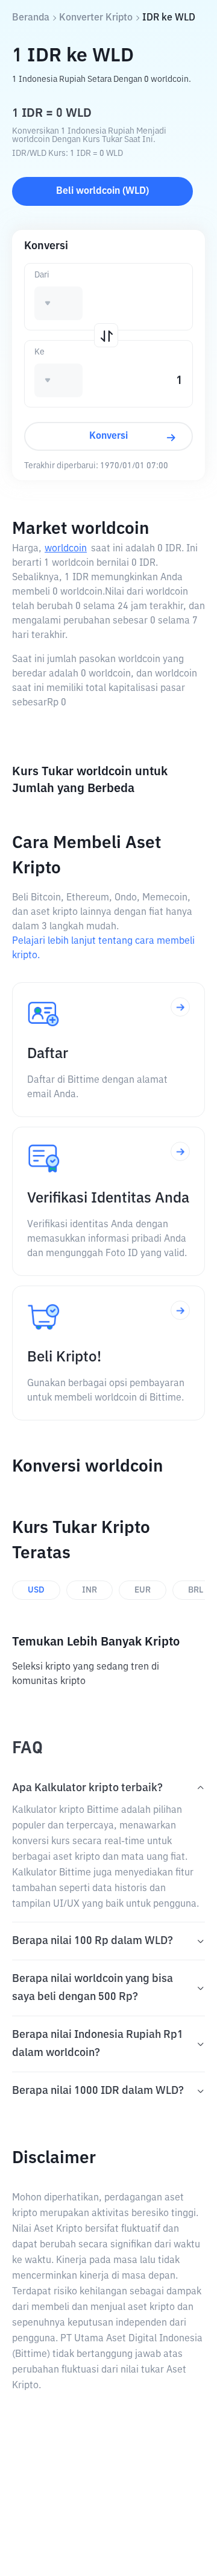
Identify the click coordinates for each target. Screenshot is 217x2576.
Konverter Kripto (96, 18)
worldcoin (66, 549)
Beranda (31, 18)
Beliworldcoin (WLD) (102, 191)
